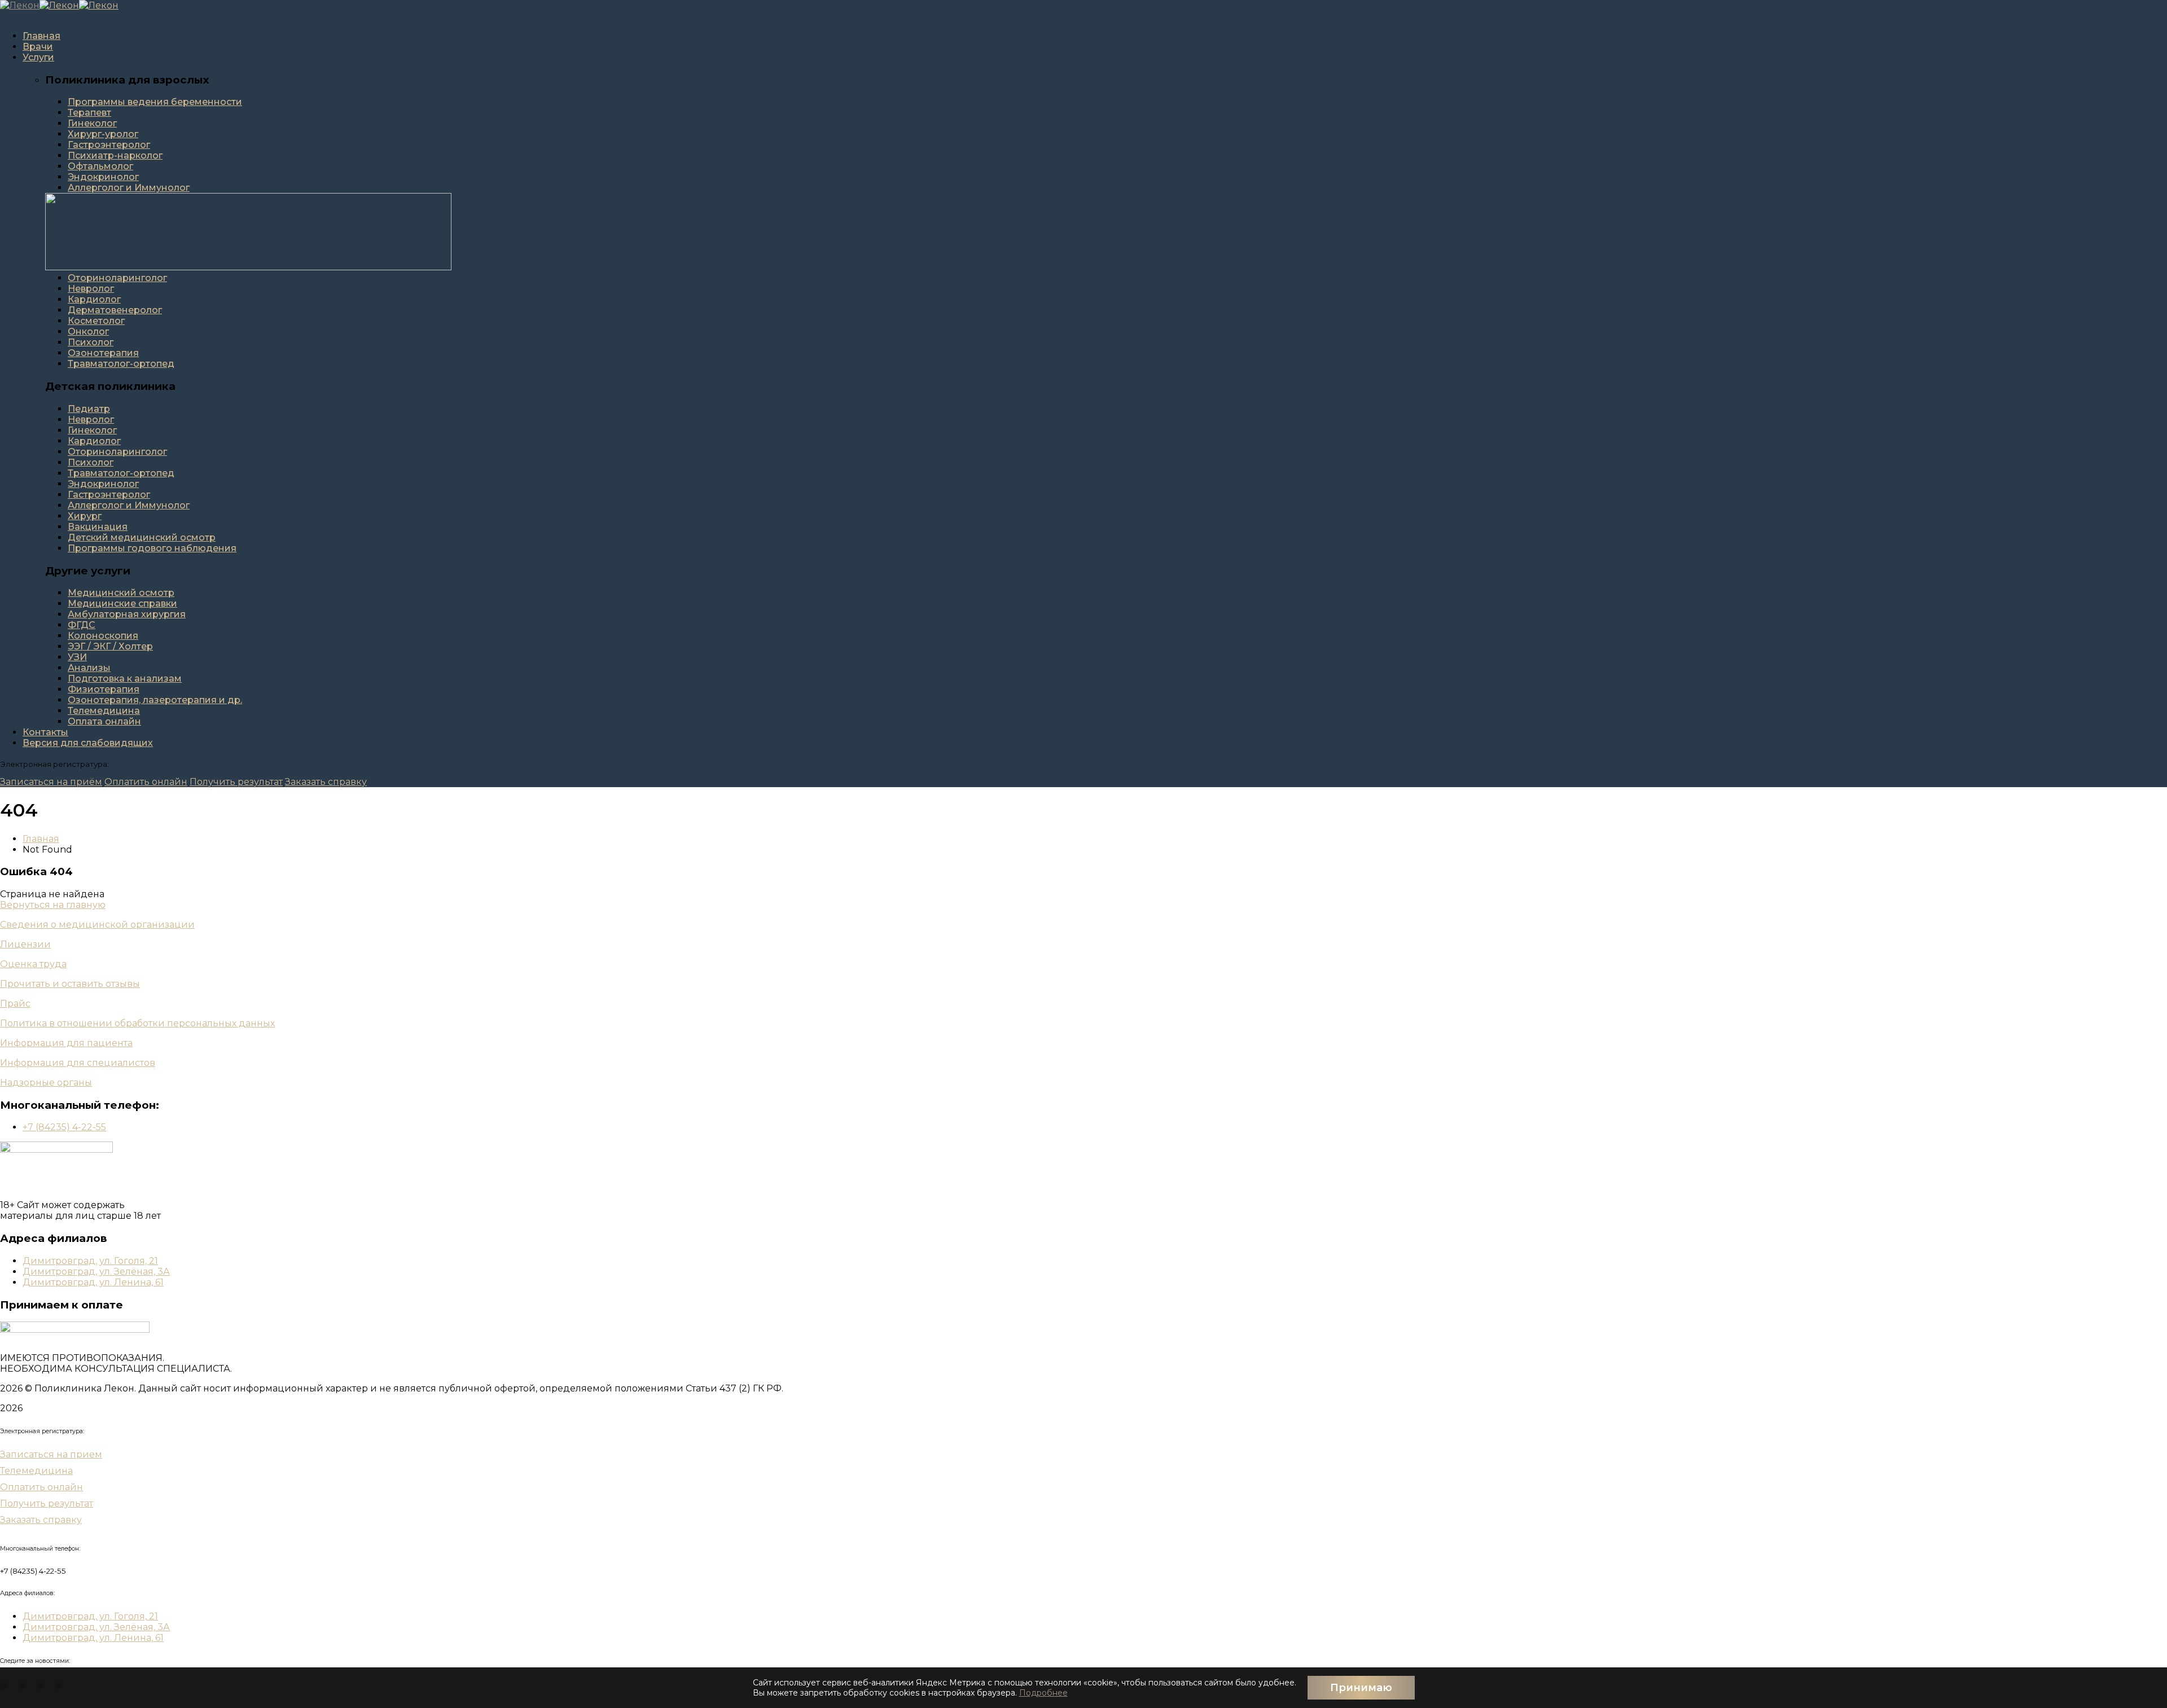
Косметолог (96, 321)
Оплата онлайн (104, 721)
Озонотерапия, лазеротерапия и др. (155, 700)
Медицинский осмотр (121, 593)
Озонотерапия (103, 353)
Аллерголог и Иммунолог (129, 188)
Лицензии (25, 944)
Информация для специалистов (78, 1063)
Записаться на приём (51, 782)
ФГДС (82, 625)
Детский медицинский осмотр (142, 537)
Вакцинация (98, 527)
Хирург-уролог (103, 134)
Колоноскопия (103, 636)
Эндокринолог (103, 177)
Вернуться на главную (53, 905)
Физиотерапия (104, 689)
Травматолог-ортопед (121, 364)
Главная (41, 839)
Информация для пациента (66, 1043)
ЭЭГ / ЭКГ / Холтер (110, 646)
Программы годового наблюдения (152, 548)
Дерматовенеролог (115, 310)
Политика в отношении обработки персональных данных (137, 1023)
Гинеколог (92, 123)
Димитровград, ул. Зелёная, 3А (96, 1272)
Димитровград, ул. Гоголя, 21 (90, 1261)
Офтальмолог (100, 166)
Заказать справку (326, 782)
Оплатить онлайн (146, 782)
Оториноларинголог (117, 278)
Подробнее (1043, 1693)
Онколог (88, 331)
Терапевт (89, 113)
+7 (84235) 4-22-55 (64, 1127)
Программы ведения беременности (155, 102)
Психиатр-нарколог (115, 155)
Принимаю (1361, 1688)
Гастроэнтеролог (109, 145)
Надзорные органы (46, 1083)
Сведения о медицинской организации (97, 925)
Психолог (91, 342)
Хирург (85, 516)
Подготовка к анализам (125, 679)
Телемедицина (104, 711)
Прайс (15, 1004)
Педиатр (89, 409)
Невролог (91, 289)
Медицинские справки (122, 603)
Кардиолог (94, 299)
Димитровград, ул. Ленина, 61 (93, 1282)
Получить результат (236, 782)
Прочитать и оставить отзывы (70, 984)
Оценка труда (33, 964)
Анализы (89, 668)
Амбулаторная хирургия (127, 614)
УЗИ (77, 657)
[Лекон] (20, 5)
